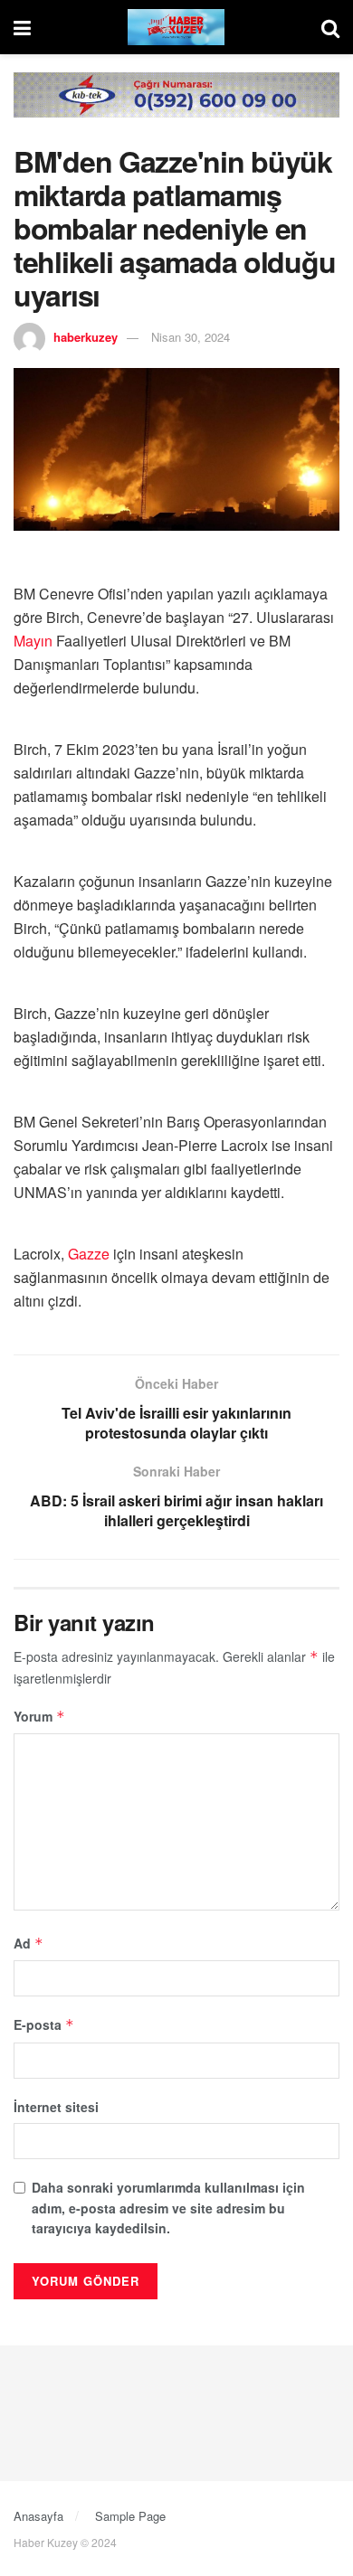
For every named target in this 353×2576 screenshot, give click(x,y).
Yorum (39, 1716)
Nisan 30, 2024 (191, 337)
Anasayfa (38, 2516)
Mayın (33, 641)
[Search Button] (330, 27)
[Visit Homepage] (176, 27)
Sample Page (130, 2516)
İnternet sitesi (56, 2107)
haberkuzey (86, 337)
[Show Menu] (22, 27)
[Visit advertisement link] (176, 109)
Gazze (89, 1254)
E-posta (44, 2024)
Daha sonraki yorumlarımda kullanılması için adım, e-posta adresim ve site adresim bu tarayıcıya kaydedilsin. (168, 2208)
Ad (29, 1943)
